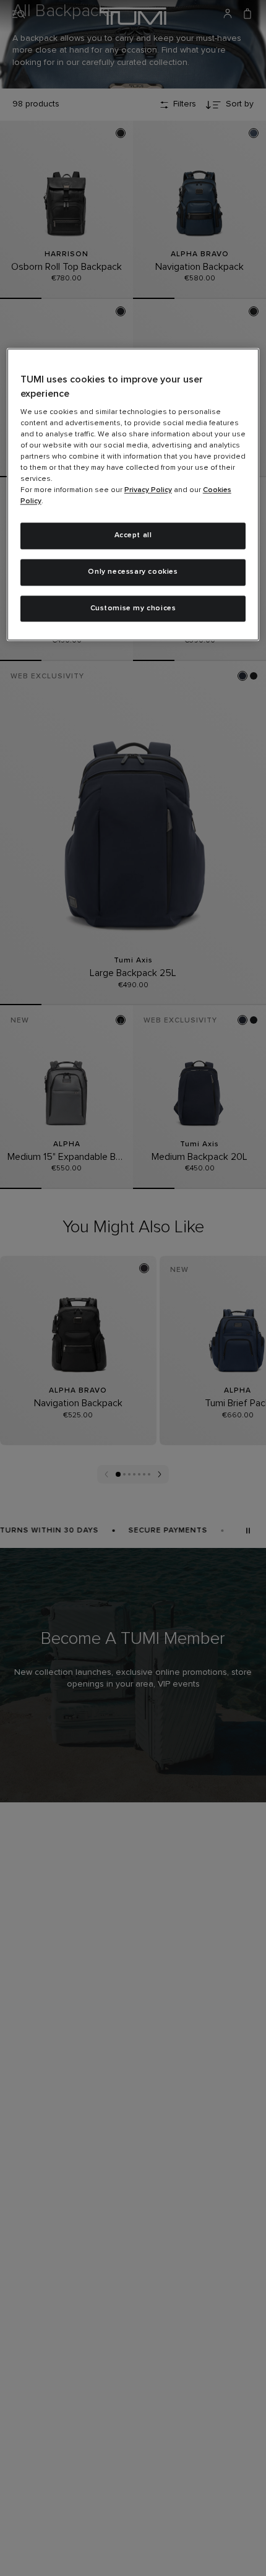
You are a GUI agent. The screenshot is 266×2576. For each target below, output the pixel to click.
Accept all (133, 536)
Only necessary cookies (133, 572)
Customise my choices (133, 608)
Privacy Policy (148, 491)
